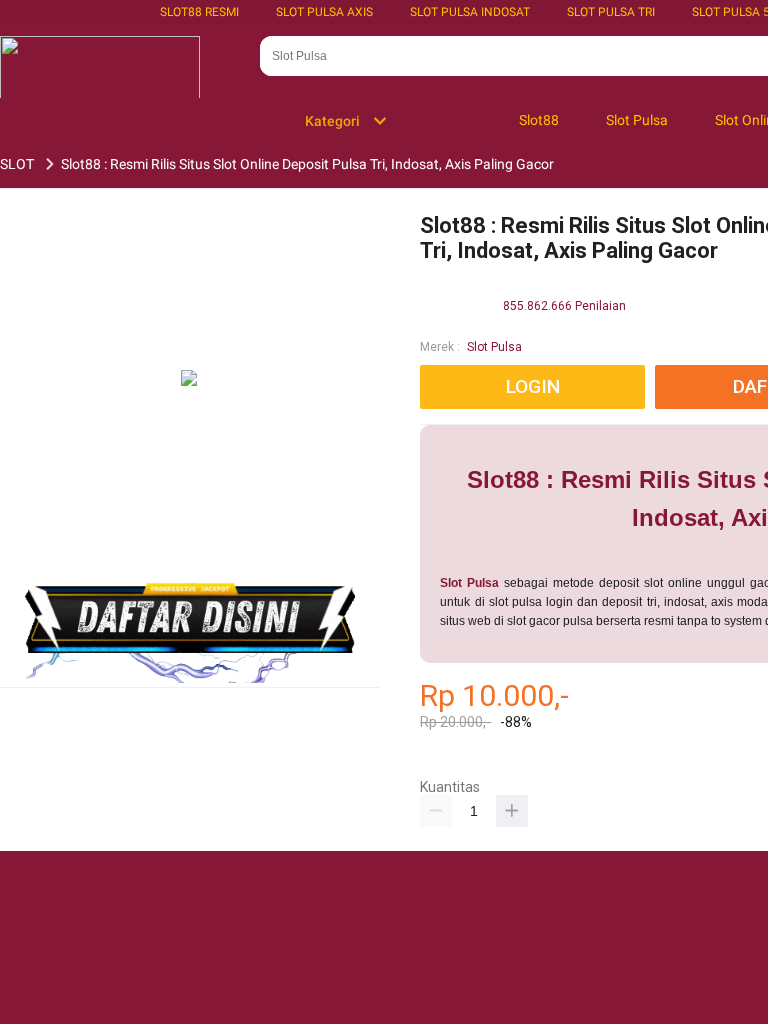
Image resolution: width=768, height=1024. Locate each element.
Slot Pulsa (494, 347)
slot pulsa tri (611, 12)
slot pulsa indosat (470, 12)
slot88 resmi (199, 12)
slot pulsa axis (324, 12)
